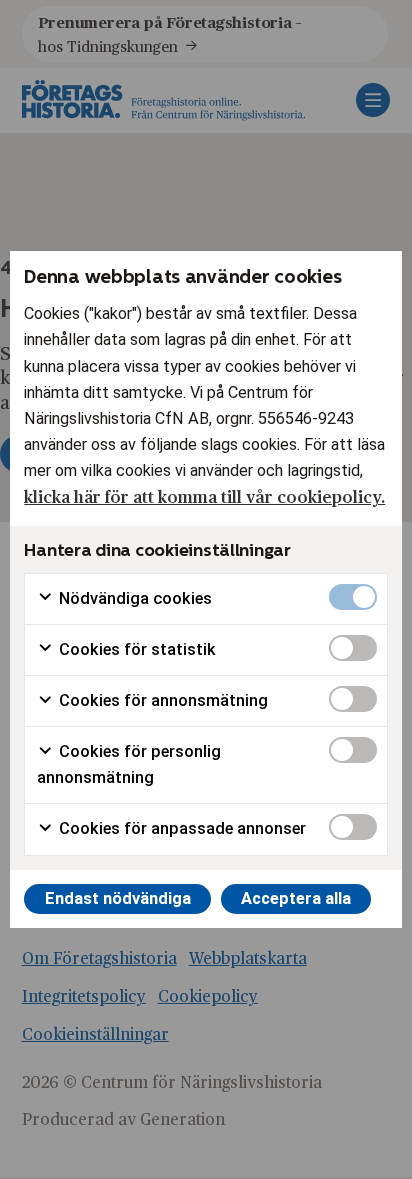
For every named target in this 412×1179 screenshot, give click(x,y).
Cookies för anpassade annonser (180, 828)
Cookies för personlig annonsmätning (129, 764)
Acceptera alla (296, 898)
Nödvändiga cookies (133, 598)
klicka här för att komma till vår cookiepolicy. (204, 496)
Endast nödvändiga (118, 898)
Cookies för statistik (135, 649)
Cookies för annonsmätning (161, 700)
